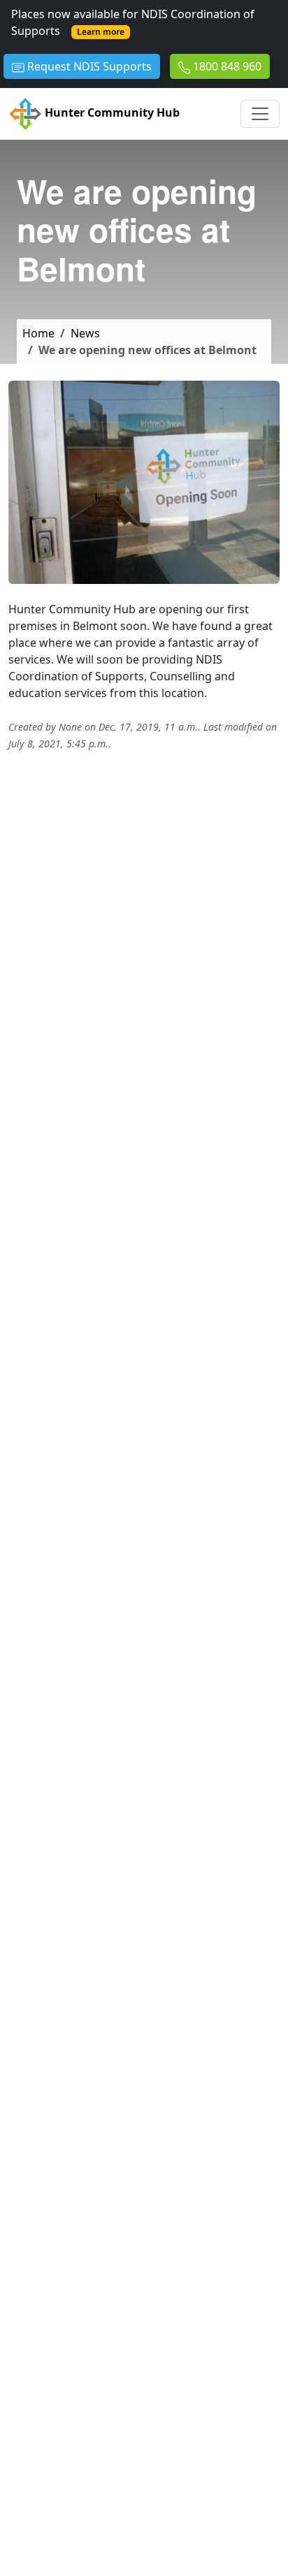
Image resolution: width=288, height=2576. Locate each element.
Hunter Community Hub (111, 113)
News (85, 333)
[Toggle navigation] (260, 114)
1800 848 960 (226, 66)
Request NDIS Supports (88, 66)
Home (38, 333)
